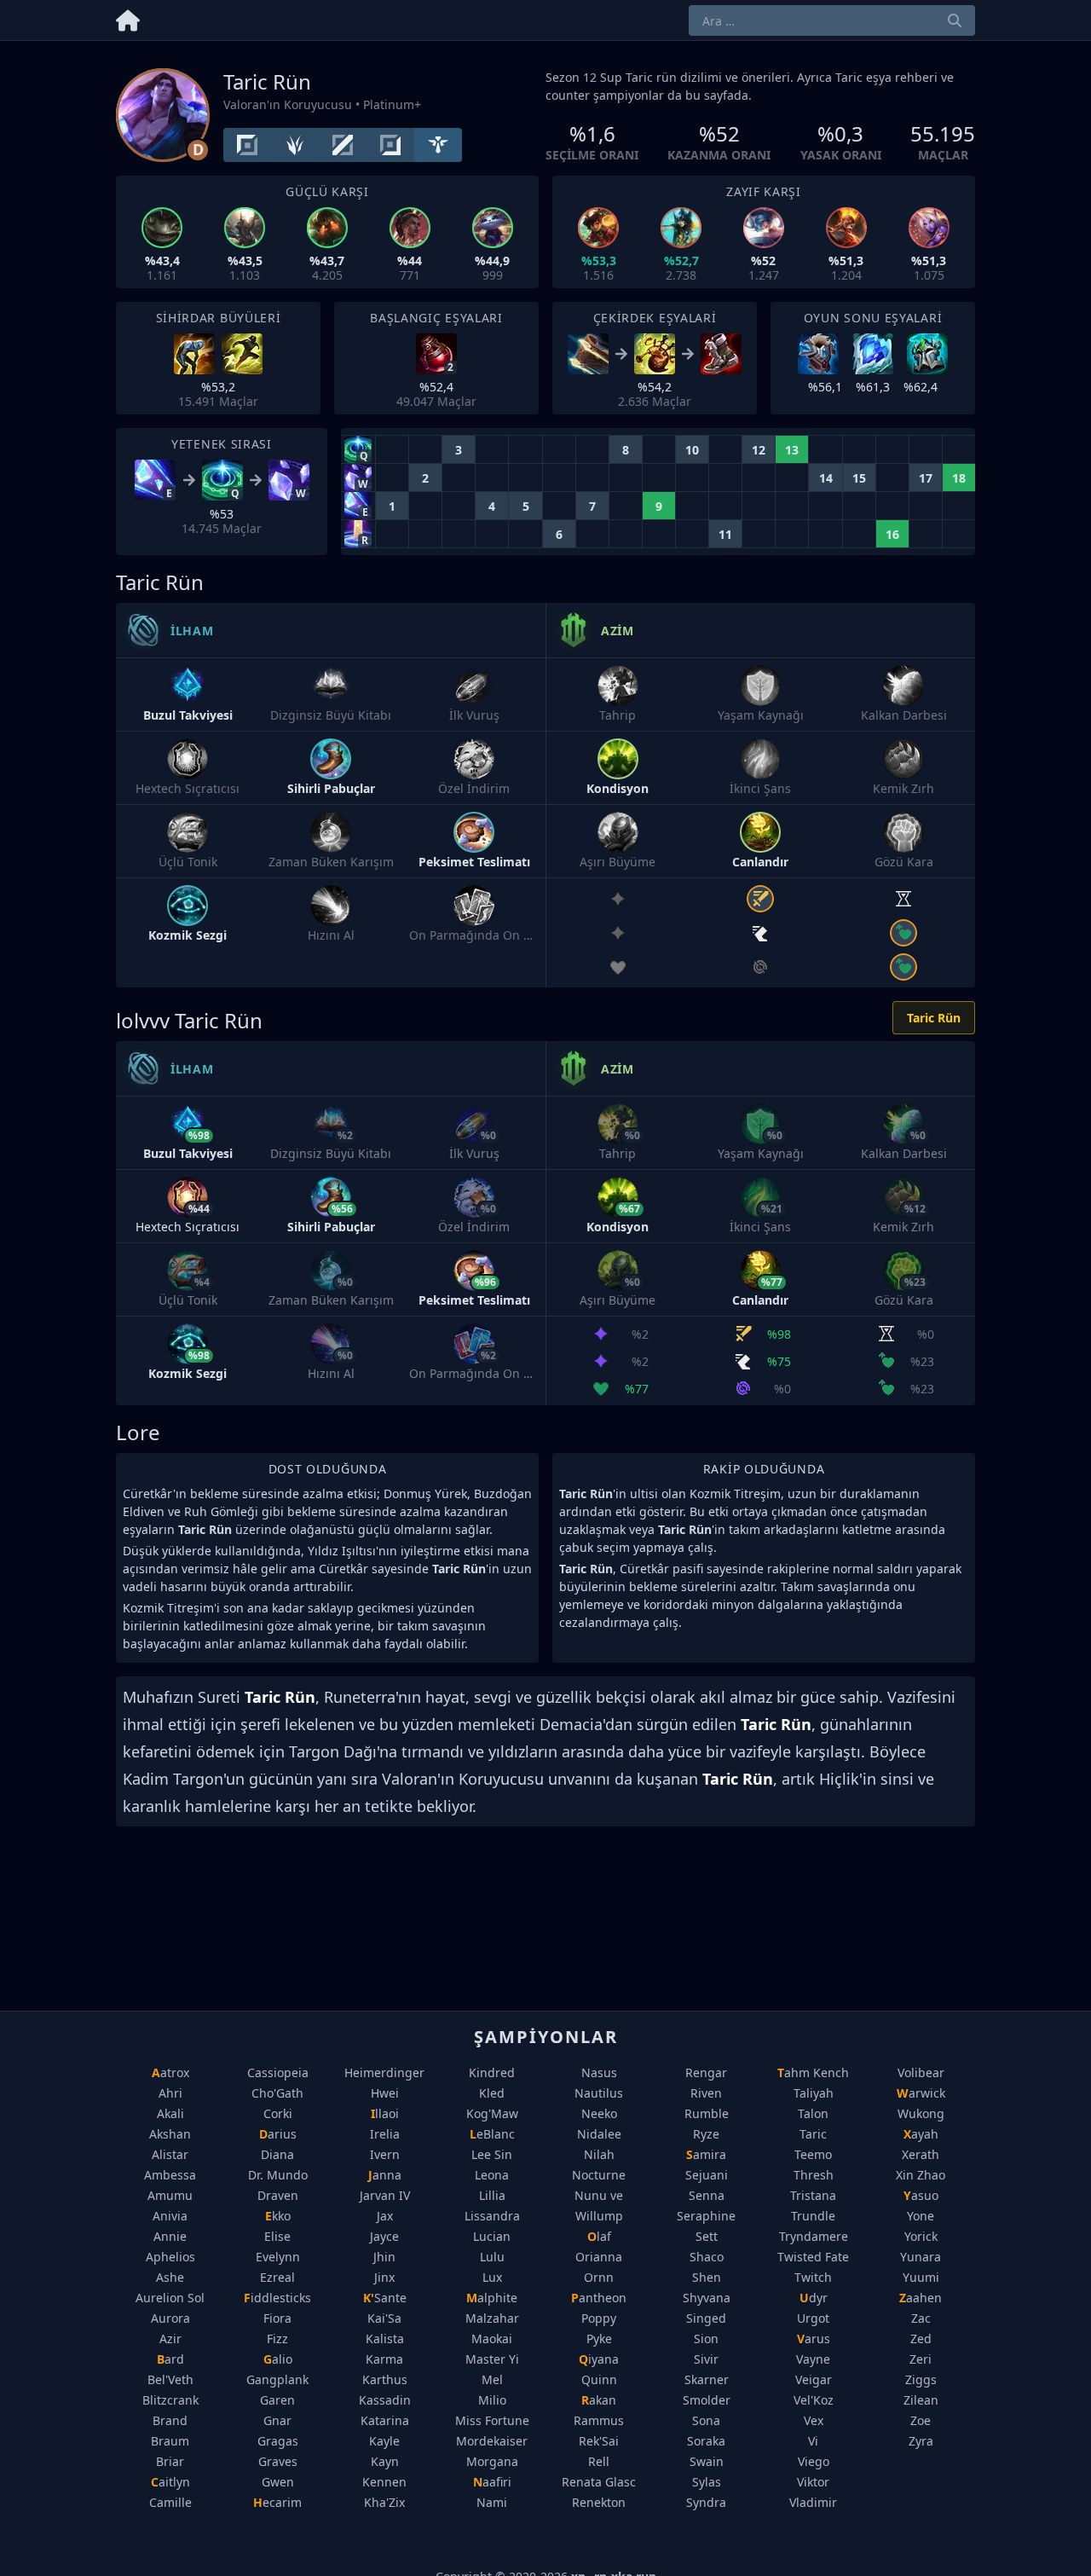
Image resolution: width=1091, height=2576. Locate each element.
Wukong (921, 2113)
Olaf (599, 2236)
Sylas (707, 2482)
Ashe (170, 2277)
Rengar (706, 2072)
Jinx (384, 2277)
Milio (492, 2400)
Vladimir (813, 2502)
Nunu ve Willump (599, 2206)
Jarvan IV (385, 2195)
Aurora (170, 2318)
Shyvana (707, 2298)
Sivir (706, 2359)
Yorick (921, 2236)
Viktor (813, 2482)
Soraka (706, 2441)
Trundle (813, 2216)
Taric (813, 2134)
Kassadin (385, 2400)
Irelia (385, 2134)
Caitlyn (170, 2482)
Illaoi (385, 2113)
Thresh (814, 2175)
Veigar (814, 2379)
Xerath (921, 2154)
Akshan (170, 2134)
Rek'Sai (599, 2441)
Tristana (813, 2195)
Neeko (599, 2113)
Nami (492, 2502)
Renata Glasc (599, 2482)
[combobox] (832, 20)
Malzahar (492, 2318)
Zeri (921, 2359)
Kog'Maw (492, 2113)
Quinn (599, 2379)
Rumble (707, 2113)
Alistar (170, 2154)
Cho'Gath (277, 2093)
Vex (814, 2420)
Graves (278, 2461)
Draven (278, 2195)
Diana (277, 2154)
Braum (170, 2441)
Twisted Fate (813, 2257)
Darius (278, 2134)
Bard (170, 2359)
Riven (706, 2093)
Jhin (384, 2257)
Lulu (492, 2257)
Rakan (599, 2400)
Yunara (921, 2257)
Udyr (814, 2298)
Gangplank (277, 2379)
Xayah (921, 2134)
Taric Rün (934, 1018)
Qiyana (599, 2359)
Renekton (599, 2502)
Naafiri (492, 2482)
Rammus (599, 2420)
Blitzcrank (170, 2400)
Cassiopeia (278, 2072)
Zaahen (921, 2298)
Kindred (492, 2072)
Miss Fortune (492, 2420)
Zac (921, 2318)
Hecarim (277, 2502)
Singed (706, 2318)
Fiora (277, 2318)
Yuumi (921, 2277)
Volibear (921, 2072)
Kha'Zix (384, 2502)
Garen (277, 2400)
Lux (492, 2277)
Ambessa (170, 2175)
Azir (170, 2339)
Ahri (170, 2093)
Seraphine (706, 2216)
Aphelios (170, 2257)
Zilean (921, 2400)
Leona (492, 2175)
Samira (706, 2154)
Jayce (384, 2236)
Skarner (707, 2379)
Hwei (385, 2093)
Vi (813, 2441)
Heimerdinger (384, 2072)
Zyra (921, 2441)
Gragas (278, 2441)
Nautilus (599, 2093)
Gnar (277, 2420)
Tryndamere (814, 2236)
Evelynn (278, 2257)
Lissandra (492, 2216)
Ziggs (921, 2379)
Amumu (170, 2195)
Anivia (170, 2216)
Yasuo (921, 2195)
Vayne (813, 2359)
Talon (813, 2113)
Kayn (385, 2461)
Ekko (278, 2216)
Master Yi (492, 2359)
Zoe (921, 2420)
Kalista (385, 2339)
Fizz (277, 2339)
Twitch (813, 2277)
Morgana (492, 2461)
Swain (707, 2461)
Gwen (278, 2482)
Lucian (492, 2236)
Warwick (921, 2093)
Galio (278, 2359)
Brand (170, 2420)
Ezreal (277, 2277)
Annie (170, 2236)
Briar (170, 2461)
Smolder (707, 2400)
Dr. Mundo (278, 2175)
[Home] (128, 17)
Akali (170, 2113)
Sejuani (707, 2175)
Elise (277, 2236)
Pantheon (599, 2298)
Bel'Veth (170, 2379)
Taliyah (814, 2093)
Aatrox (170, 2072)
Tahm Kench (813, 2072)
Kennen (384, 2482)
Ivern (385, 2154)
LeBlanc (492, 2134)
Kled (492, 2093)
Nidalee (599, 2134)
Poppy (599, 2318)
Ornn (599, 2277)
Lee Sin (492, 2154)
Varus (814, 2339)
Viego (814, 2461)
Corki (278, 2113)
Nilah (599, 2154)
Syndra (706, 2502)
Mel (492, 2379)
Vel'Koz (814, 2400)
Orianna (599, 2257)
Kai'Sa (384, 2318)
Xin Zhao (921, 2175)
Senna (707, 2195)
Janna (385, 2175)
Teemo (813, 2154)
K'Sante (385, 2298)
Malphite (492, 2298)
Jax (385, 2216)
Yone (921, 2216)
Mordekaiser (492, 2441)
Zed (921, 2339)
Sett (707, 2236)
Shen (707, 2277)
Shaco (707, 2257)
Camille (170, 2502)
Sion (706, 2339)
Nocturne (599, 2175)
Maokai (492, 2339)
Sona (706, 2420)
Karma (384, 2359)
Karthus (385, 2379)
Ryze (706, 2134)
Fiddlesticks (277, 2298)
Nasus (599, 2072)
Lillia (492, 2195)
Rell (599, 2461)
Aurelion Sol (170, 2298)
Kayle (384, 2441)
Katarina (385, 2420)
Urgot (813, 2318)
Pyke (599, 2339)
